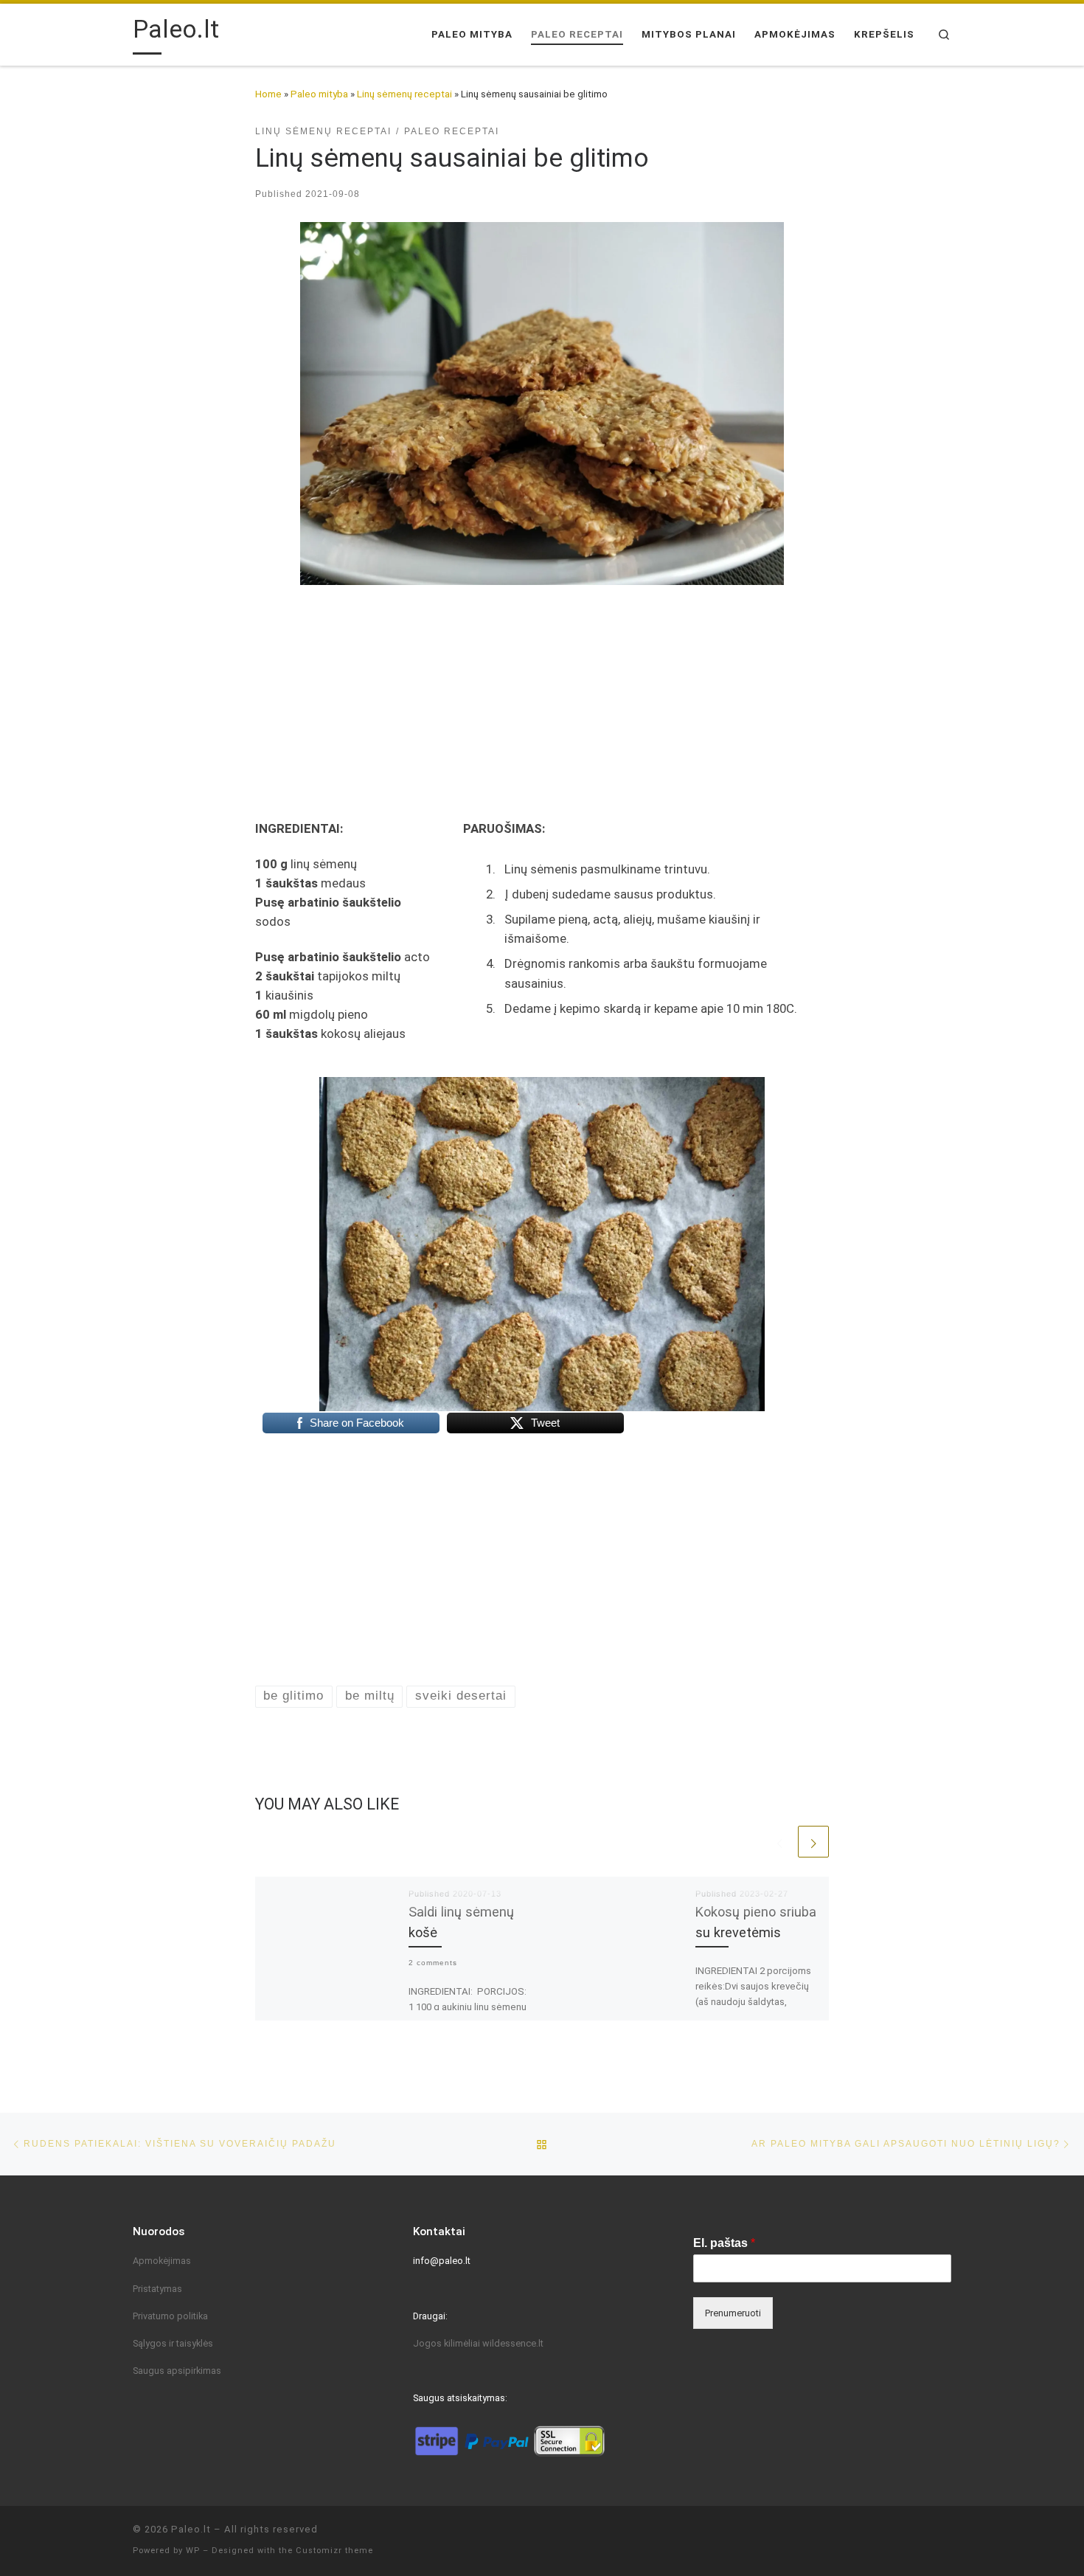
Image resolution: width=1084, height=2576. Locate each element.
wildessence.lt (513, 2343)
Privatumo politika (170, 2316)
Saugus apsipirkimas (177, 2371)
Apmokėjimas (162, 2261)
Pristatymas (157, 2289)
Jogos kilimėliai (448, 2343)
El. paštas (724, 2243)
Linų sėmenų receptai (404, 94)
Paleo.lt (191, 2529)
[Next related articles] (813, 1841)
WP (193, 2551)
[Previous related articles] (780, 1841)
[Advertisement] (542, 694)
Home (268, 94)
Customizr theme (334, 2551)
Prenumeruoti (733, 2313)
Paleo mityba (319, 94)
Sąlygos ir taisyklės (173, 2343)
